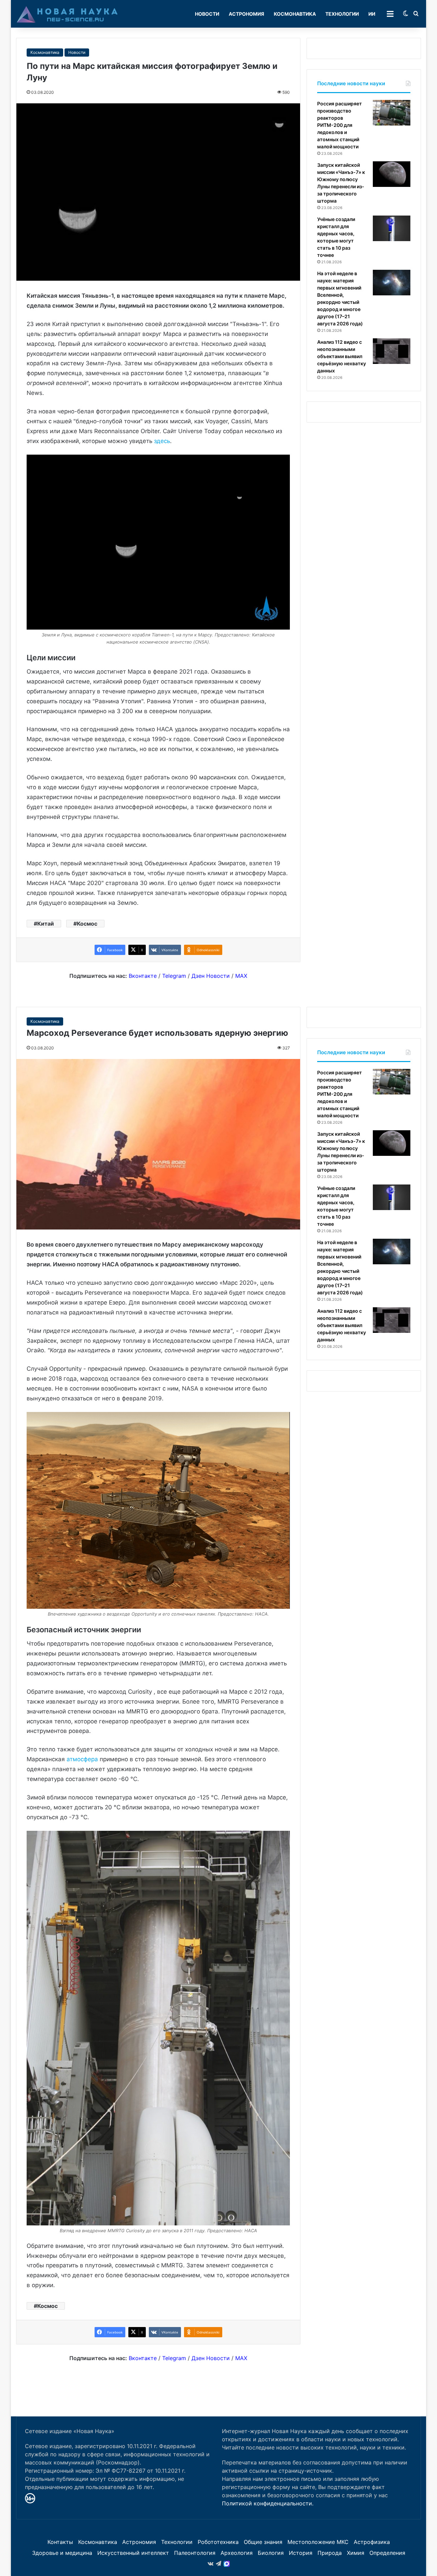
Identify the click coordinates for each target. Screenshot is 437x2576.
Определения (387, 2553)
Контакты (60, 2542)
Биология (271, 2553)
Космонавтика (295, 14)
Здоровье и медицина (62, 2553)
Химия (356, 2553)
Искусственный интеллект (133, 2553)
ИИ (372, 14)
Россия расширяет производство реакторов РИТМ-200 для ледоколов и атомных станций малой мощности (340, 125)
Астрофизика (372, 2542)
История (301, 2553)
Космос (87, 924)
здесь (162, 441)
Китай (46, 924)
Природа (330, 2553)
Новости (207, 14)
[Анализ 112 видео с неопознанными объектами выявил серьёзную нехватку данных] (392, 351)
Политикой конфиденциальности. (268, 2503)
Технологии (342, 14)
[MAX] (227, 2564)
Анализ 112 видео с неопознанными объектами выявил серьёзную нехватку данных (342, 356)
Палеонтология (195, 2553)
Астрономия (246, 14)
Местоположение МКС (318, 2542)
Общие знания (263, 2542)
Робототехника (218, 2542)
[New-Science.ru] (67, 14)
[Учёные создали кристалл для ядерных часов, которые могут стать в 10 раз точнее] (392, 228)
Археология (237, 2553)
